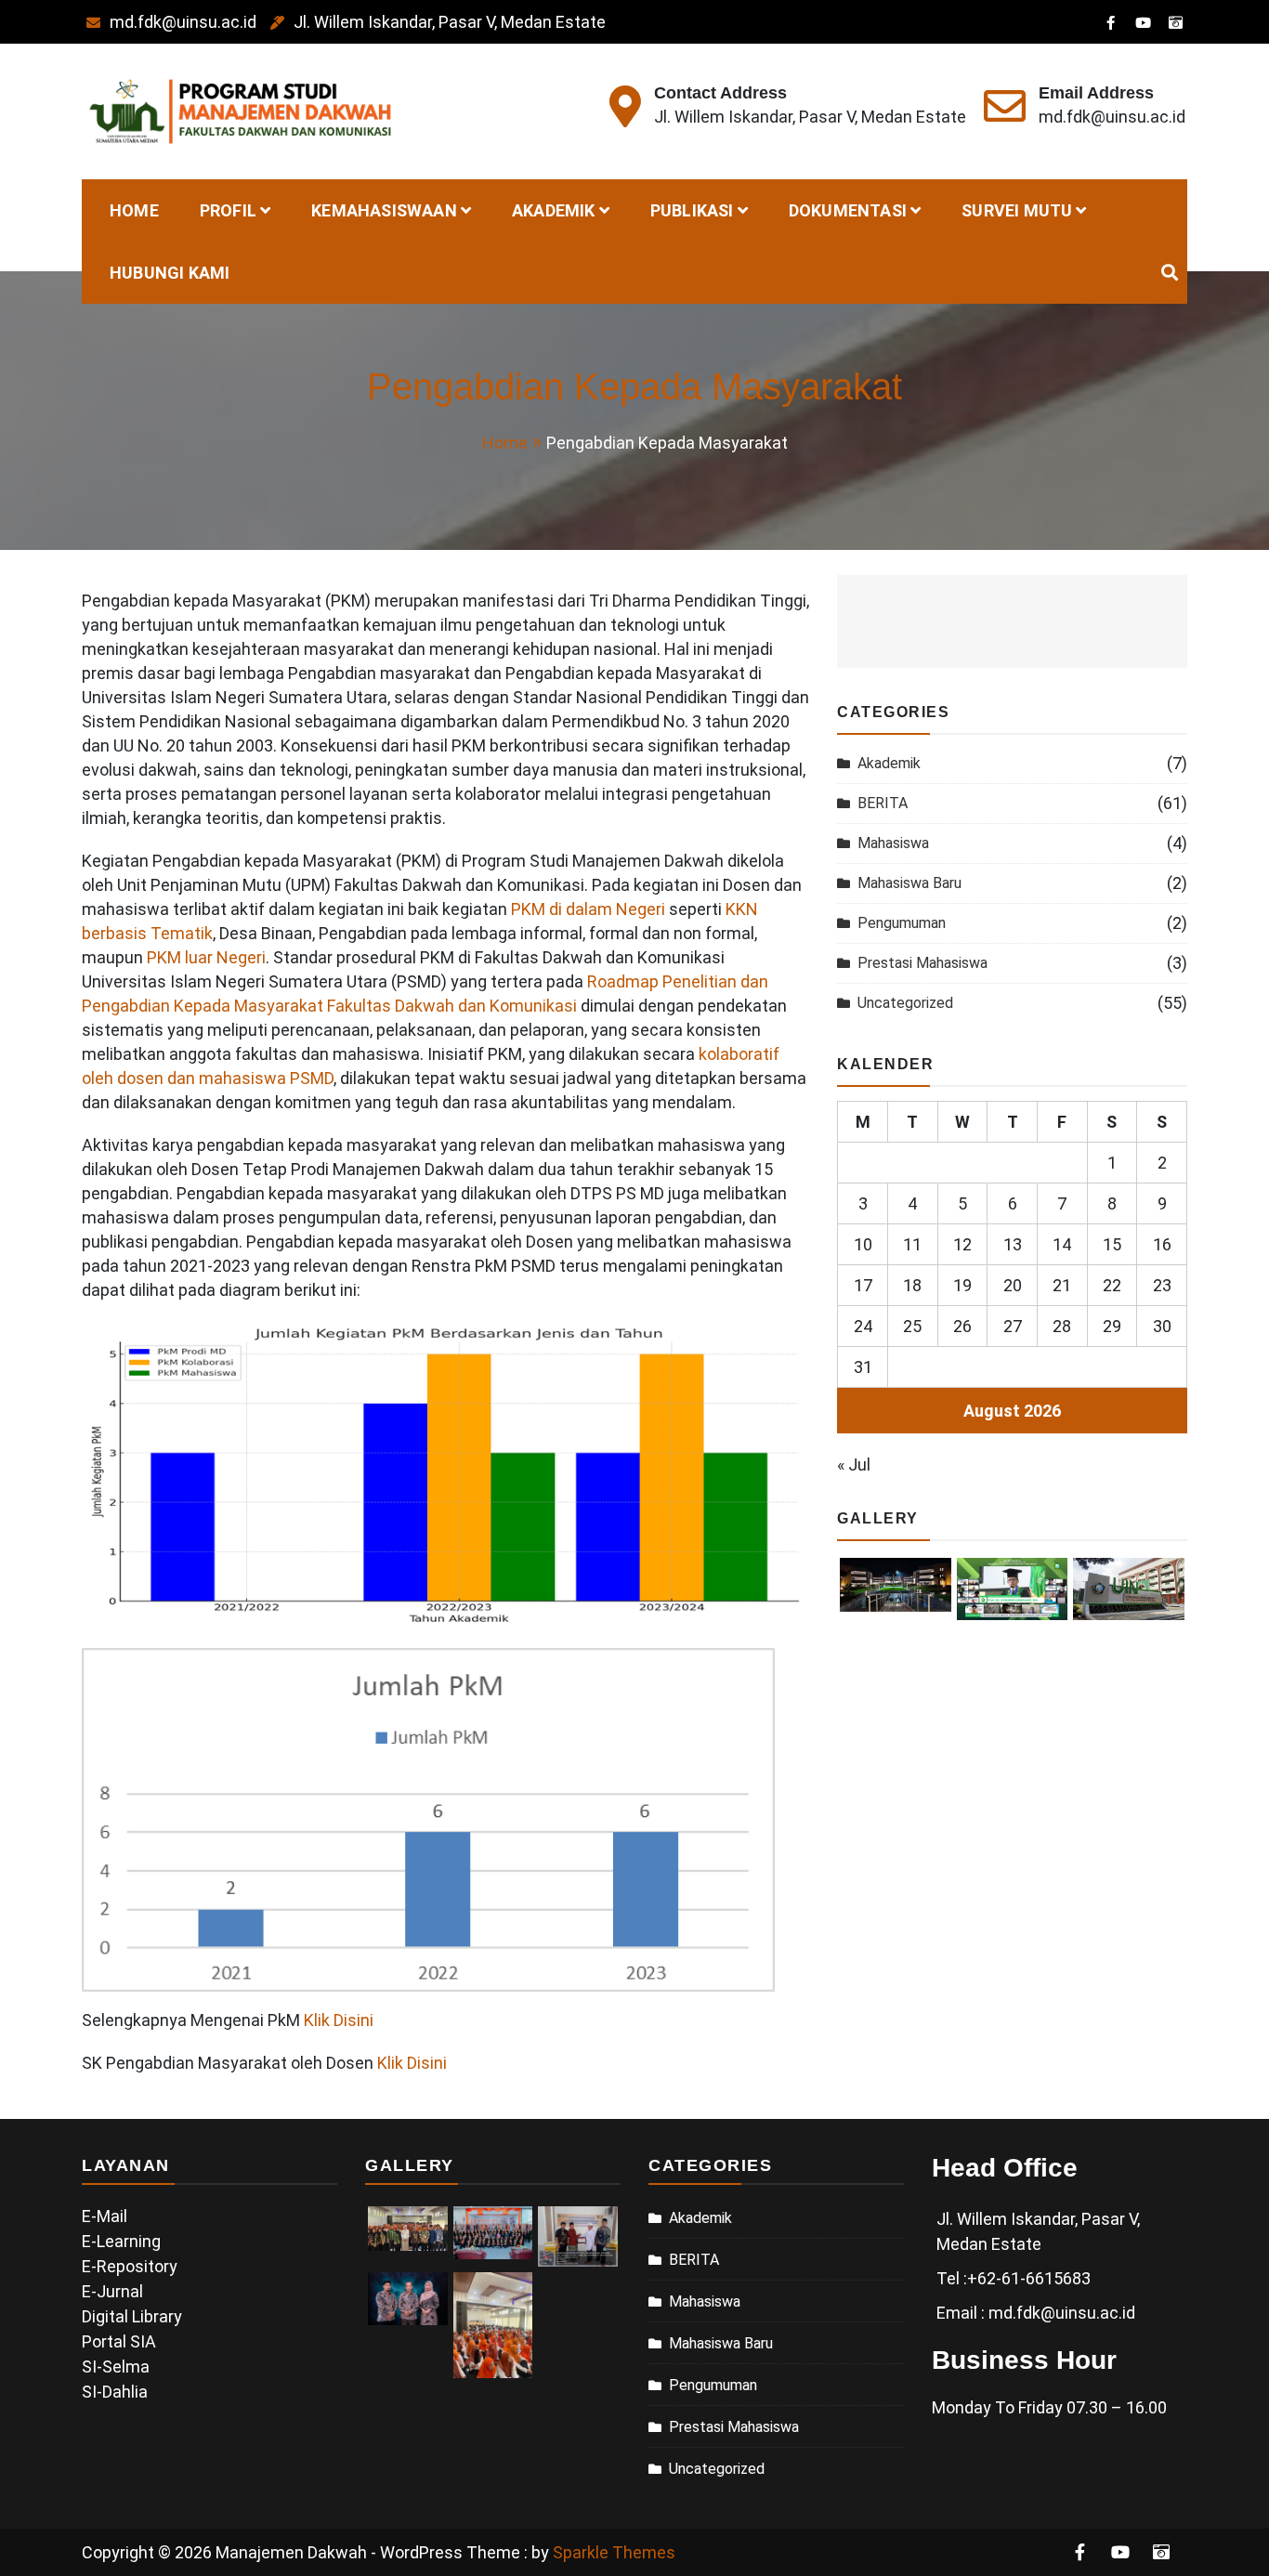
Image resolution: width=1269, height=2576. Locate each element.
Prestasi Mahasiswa (922, 963)
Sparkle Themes (614, 2552)
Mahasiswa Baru (909, 883)
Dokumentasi (848, 210)
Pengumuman (902, 923)
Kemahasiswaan (384, 210)
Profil (228, 210)
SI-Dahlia (115, 2392)
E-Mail (105, 2216)
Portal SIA (119, 2341)
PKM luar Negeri (206, 957)
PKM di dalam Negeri (588, 909)
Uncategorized (905, 1003)
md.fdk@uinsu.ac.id (183, 22)
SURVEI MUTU (1017, 210)
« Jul (854, 1465)
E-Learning (121, 2241)
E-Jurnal (112, 2291)
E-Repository (130, 2266)
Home (134, 210)
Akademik (554, 210)
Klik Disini (339, 2020)
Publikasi (692, 210)
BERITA (883, 803)
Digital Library (132, 2316)
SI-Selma (116, 2367)
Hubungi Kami (170, 273)
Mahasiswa (893, 843)
